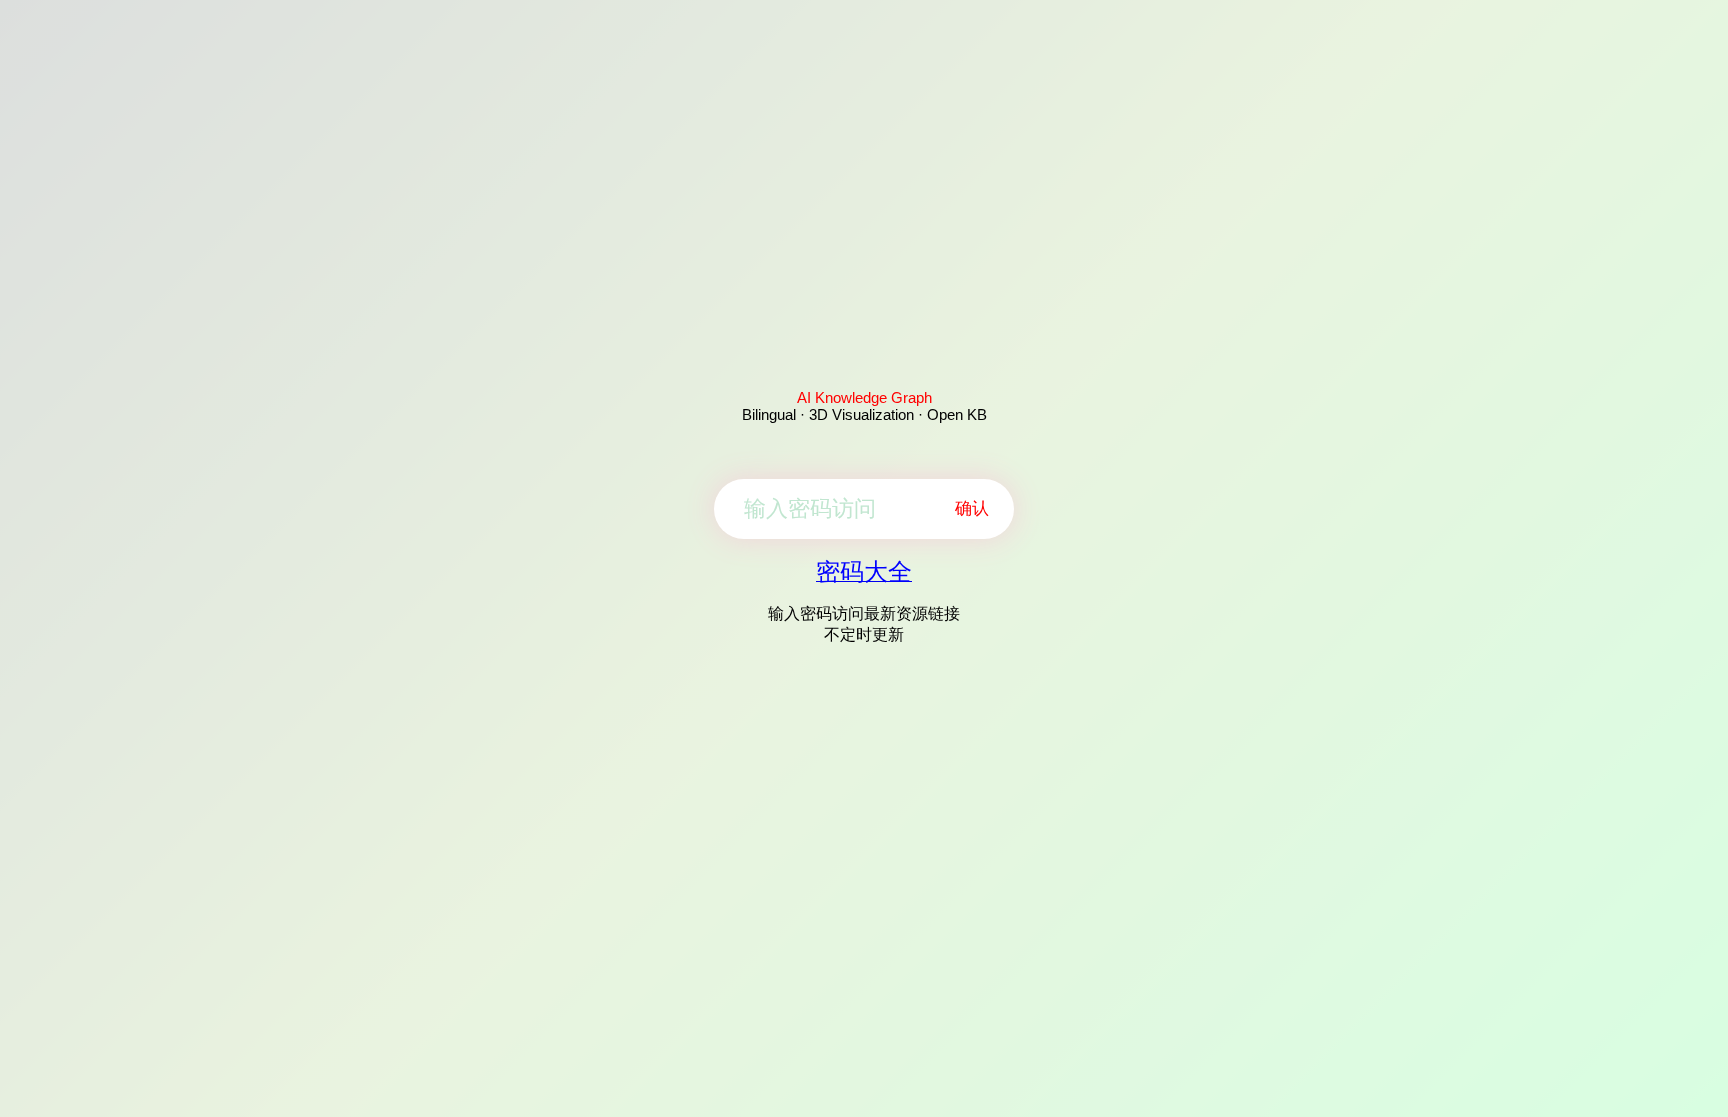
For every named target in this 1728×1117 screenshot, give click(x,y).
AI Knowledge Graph (864, 397)
